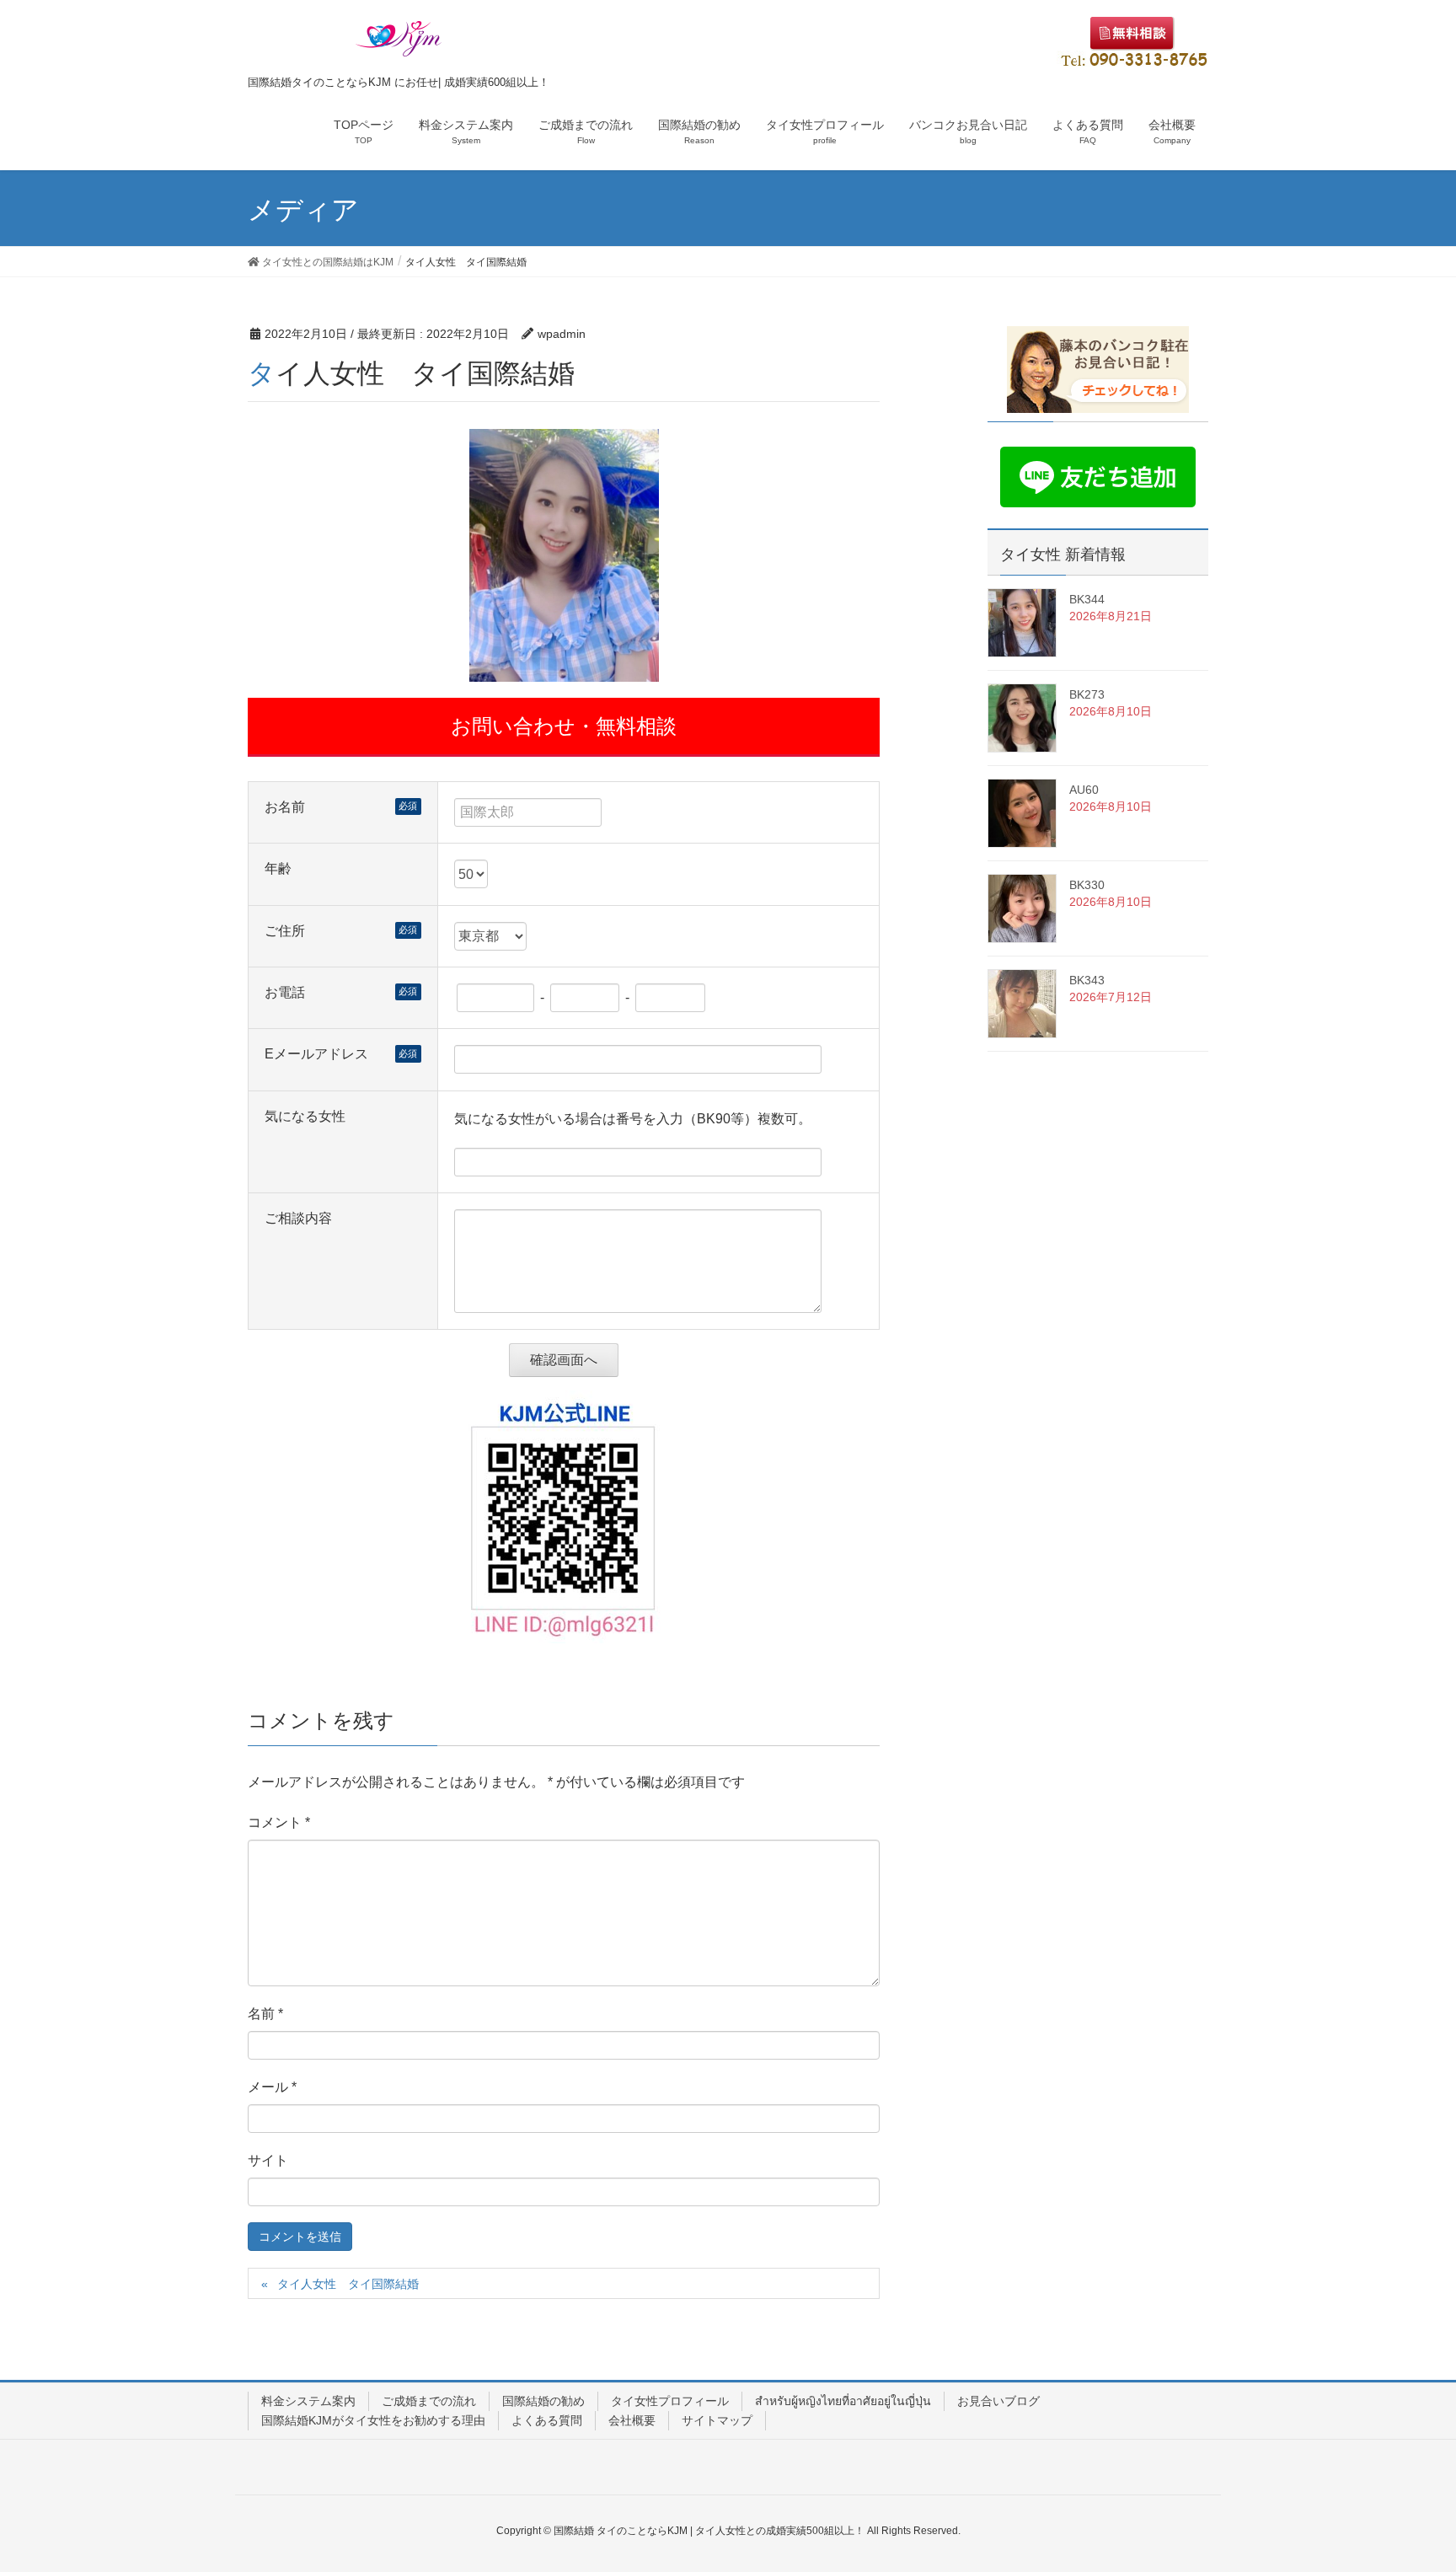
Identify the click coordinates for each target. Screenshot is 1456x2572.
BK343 (1087, 980)
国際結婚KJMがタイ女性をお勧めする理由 (373, 2420)
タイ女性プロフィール (670, 2401)
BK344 (1087, 599)
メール (272, 2087)
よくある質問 (547, 2420)
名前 (265, 2014)
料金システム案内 (308, 2401)
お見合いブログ (998, 2401)
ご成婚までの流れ (429, 2401)
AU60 (1084, 790)
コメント (279, 1822)
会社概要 (632, 2420)
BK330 (1087, 885)
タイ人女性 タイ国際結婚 (348, 2284)
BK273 (1087, 694)
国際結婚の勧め (543, 2401)
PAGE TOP (1407, 2479)
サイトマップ (717, 2420)
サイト (268, 2160)
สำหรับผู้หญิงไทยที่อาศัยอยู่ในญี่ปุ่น (843, 2401)
